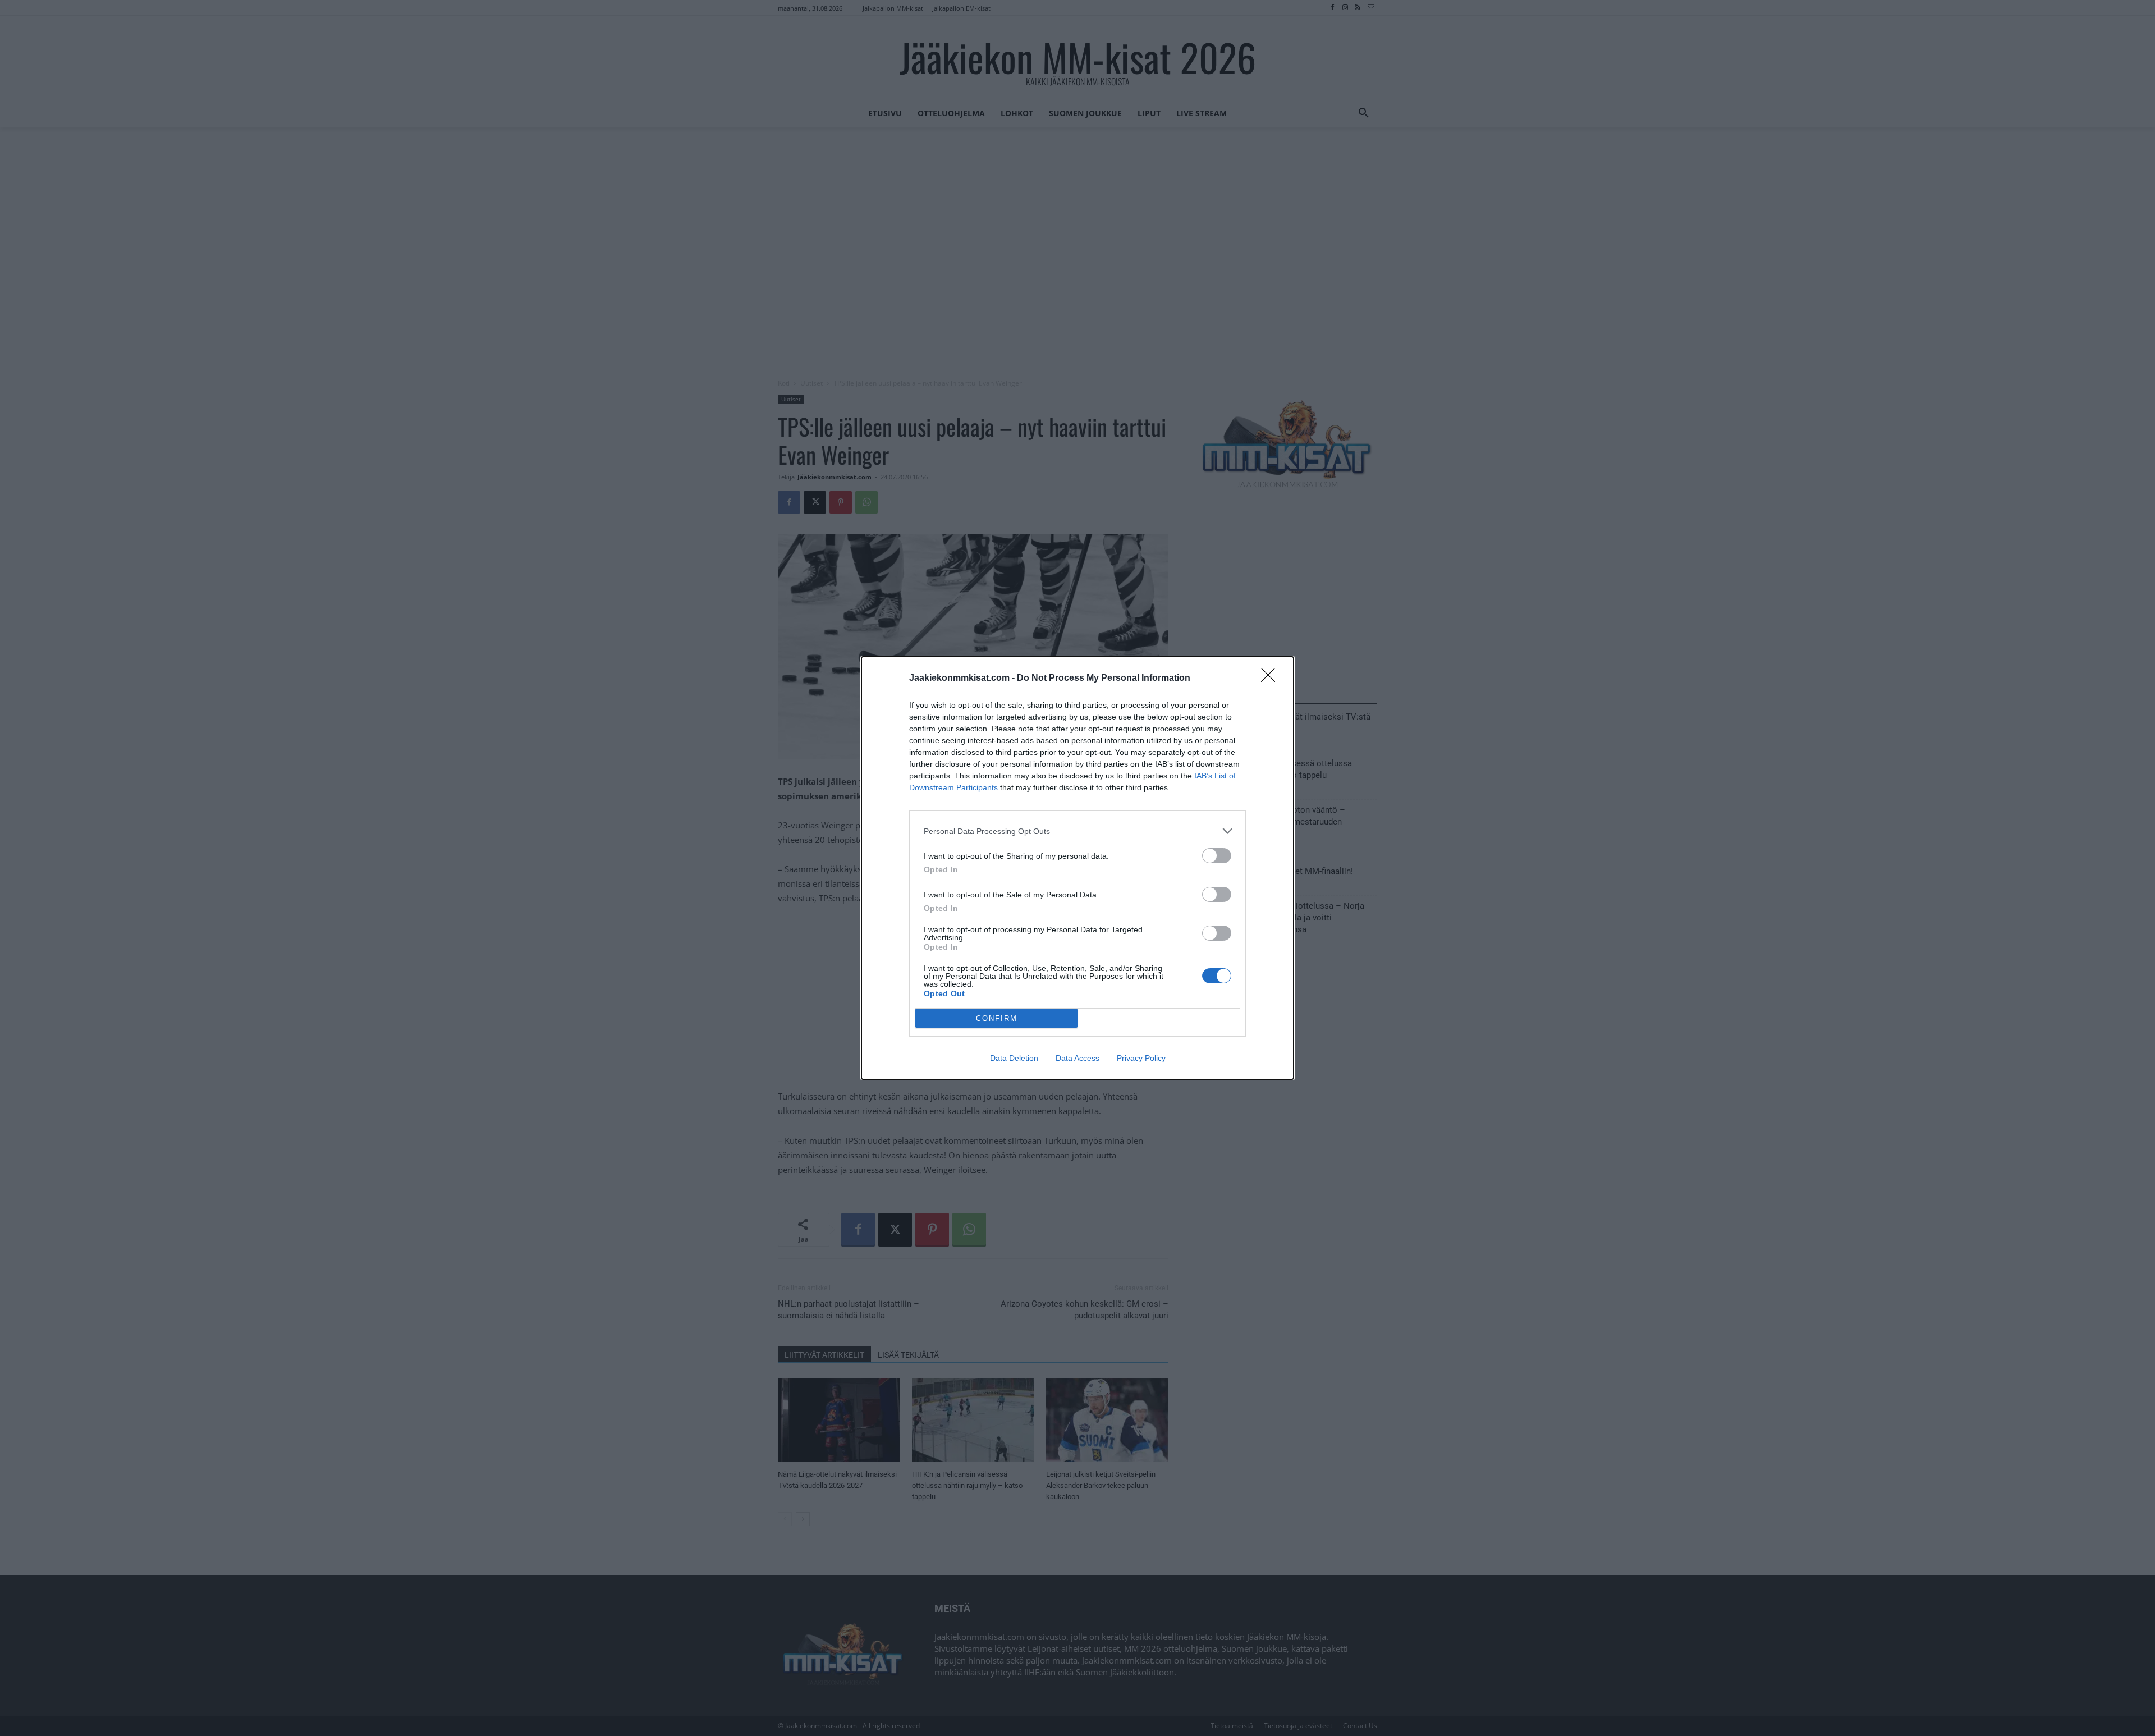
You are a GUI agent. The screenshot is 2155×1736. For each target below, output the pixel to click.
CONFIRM (997, 1018)
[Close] (1272, 679)
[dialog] (1077, 868)
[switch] (1217, 856)
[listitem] (1077, 831)
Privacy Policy (1141, 1058)
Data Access (1077, 1058)
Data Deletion (1014, 1058)
